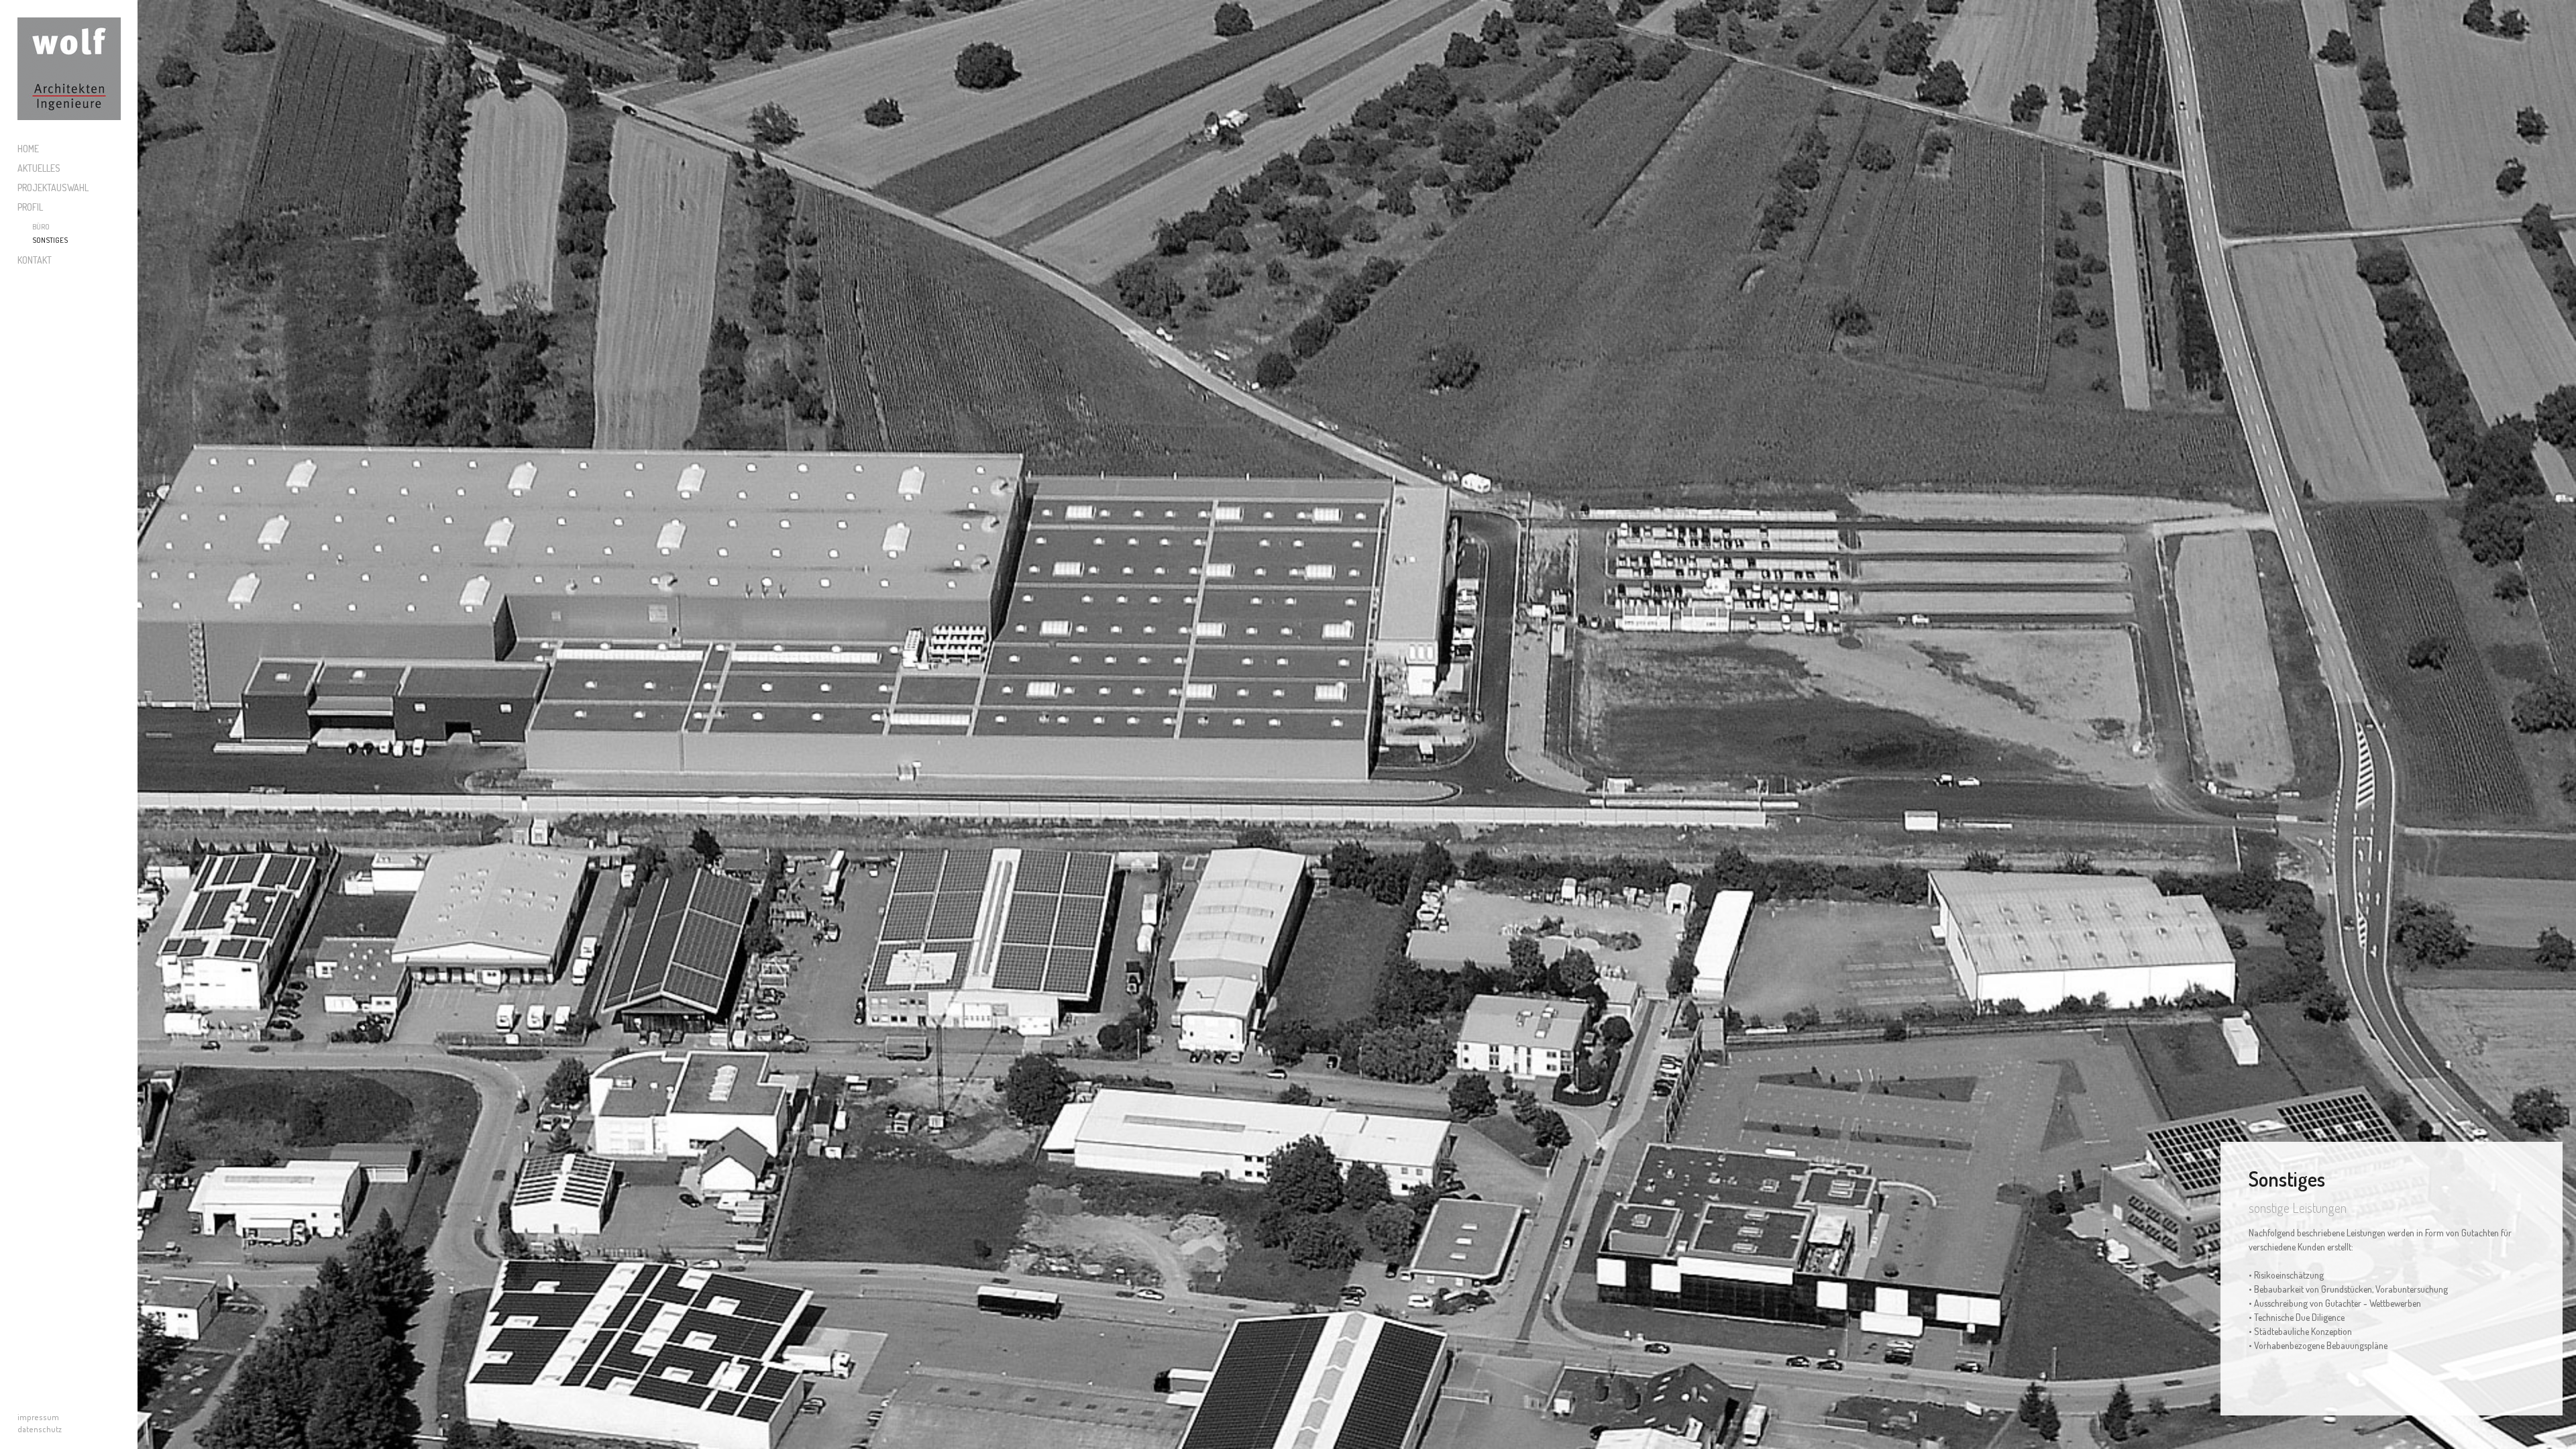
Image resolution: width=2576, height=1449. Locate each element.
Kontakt (35, 260)
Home (28, 149)
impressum (38, 1417)
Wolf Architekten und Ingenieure (69, 69)
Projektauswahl (53, 187)
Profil (30, 207)
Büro (41, 227)
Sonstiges (50, 240)
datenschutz (40, 1429)
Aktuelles (39, 168)
